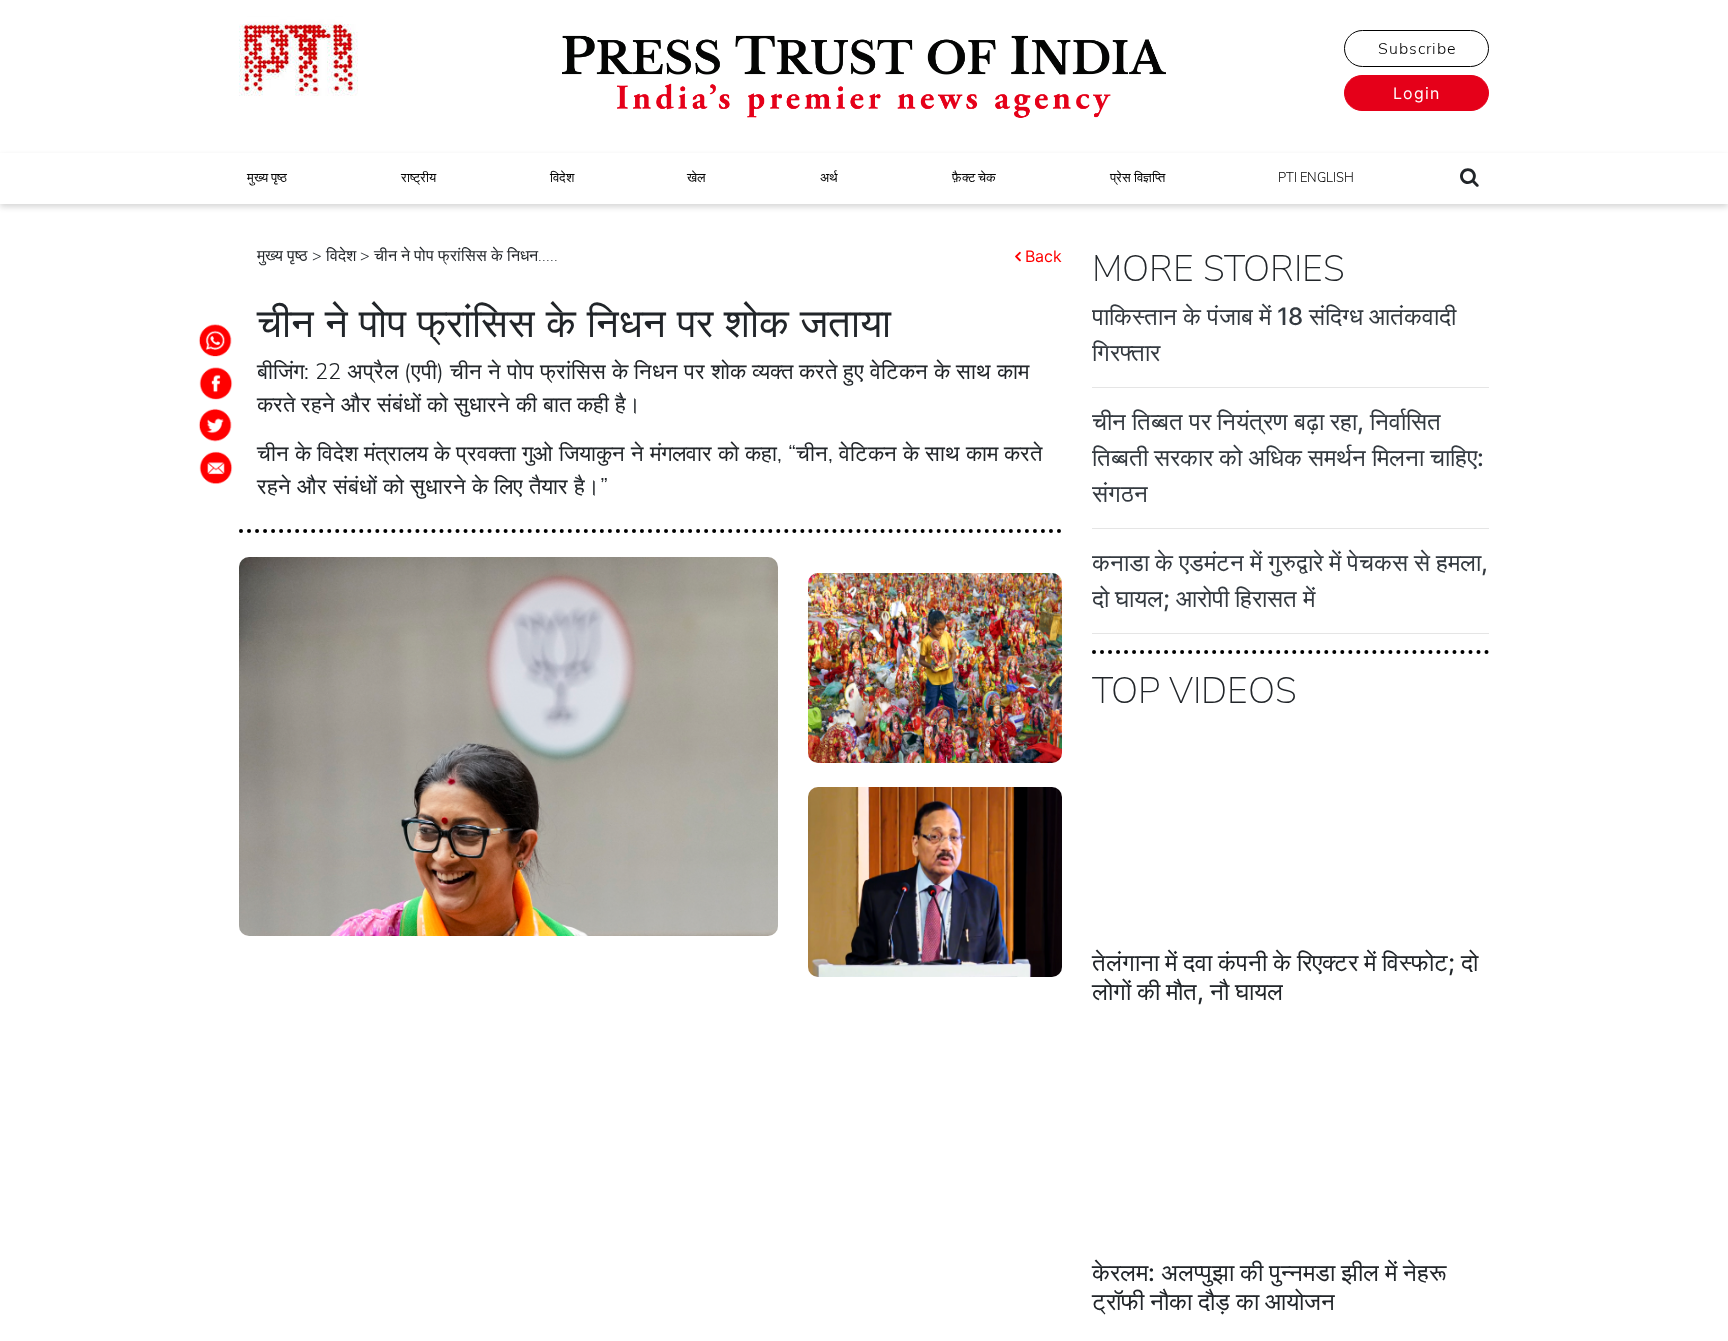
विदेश (562, 178)
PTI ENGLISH (1316, 178)
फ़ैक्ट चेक (974, 178)
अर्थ (829, 178)
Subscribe (1417, 49)
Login (1416, 93)
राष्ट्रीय (418, 178)
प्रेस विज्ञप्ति (1137, 178)
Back (1043, 256)
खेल (696, 178)
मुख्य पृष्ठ (267, 178)
